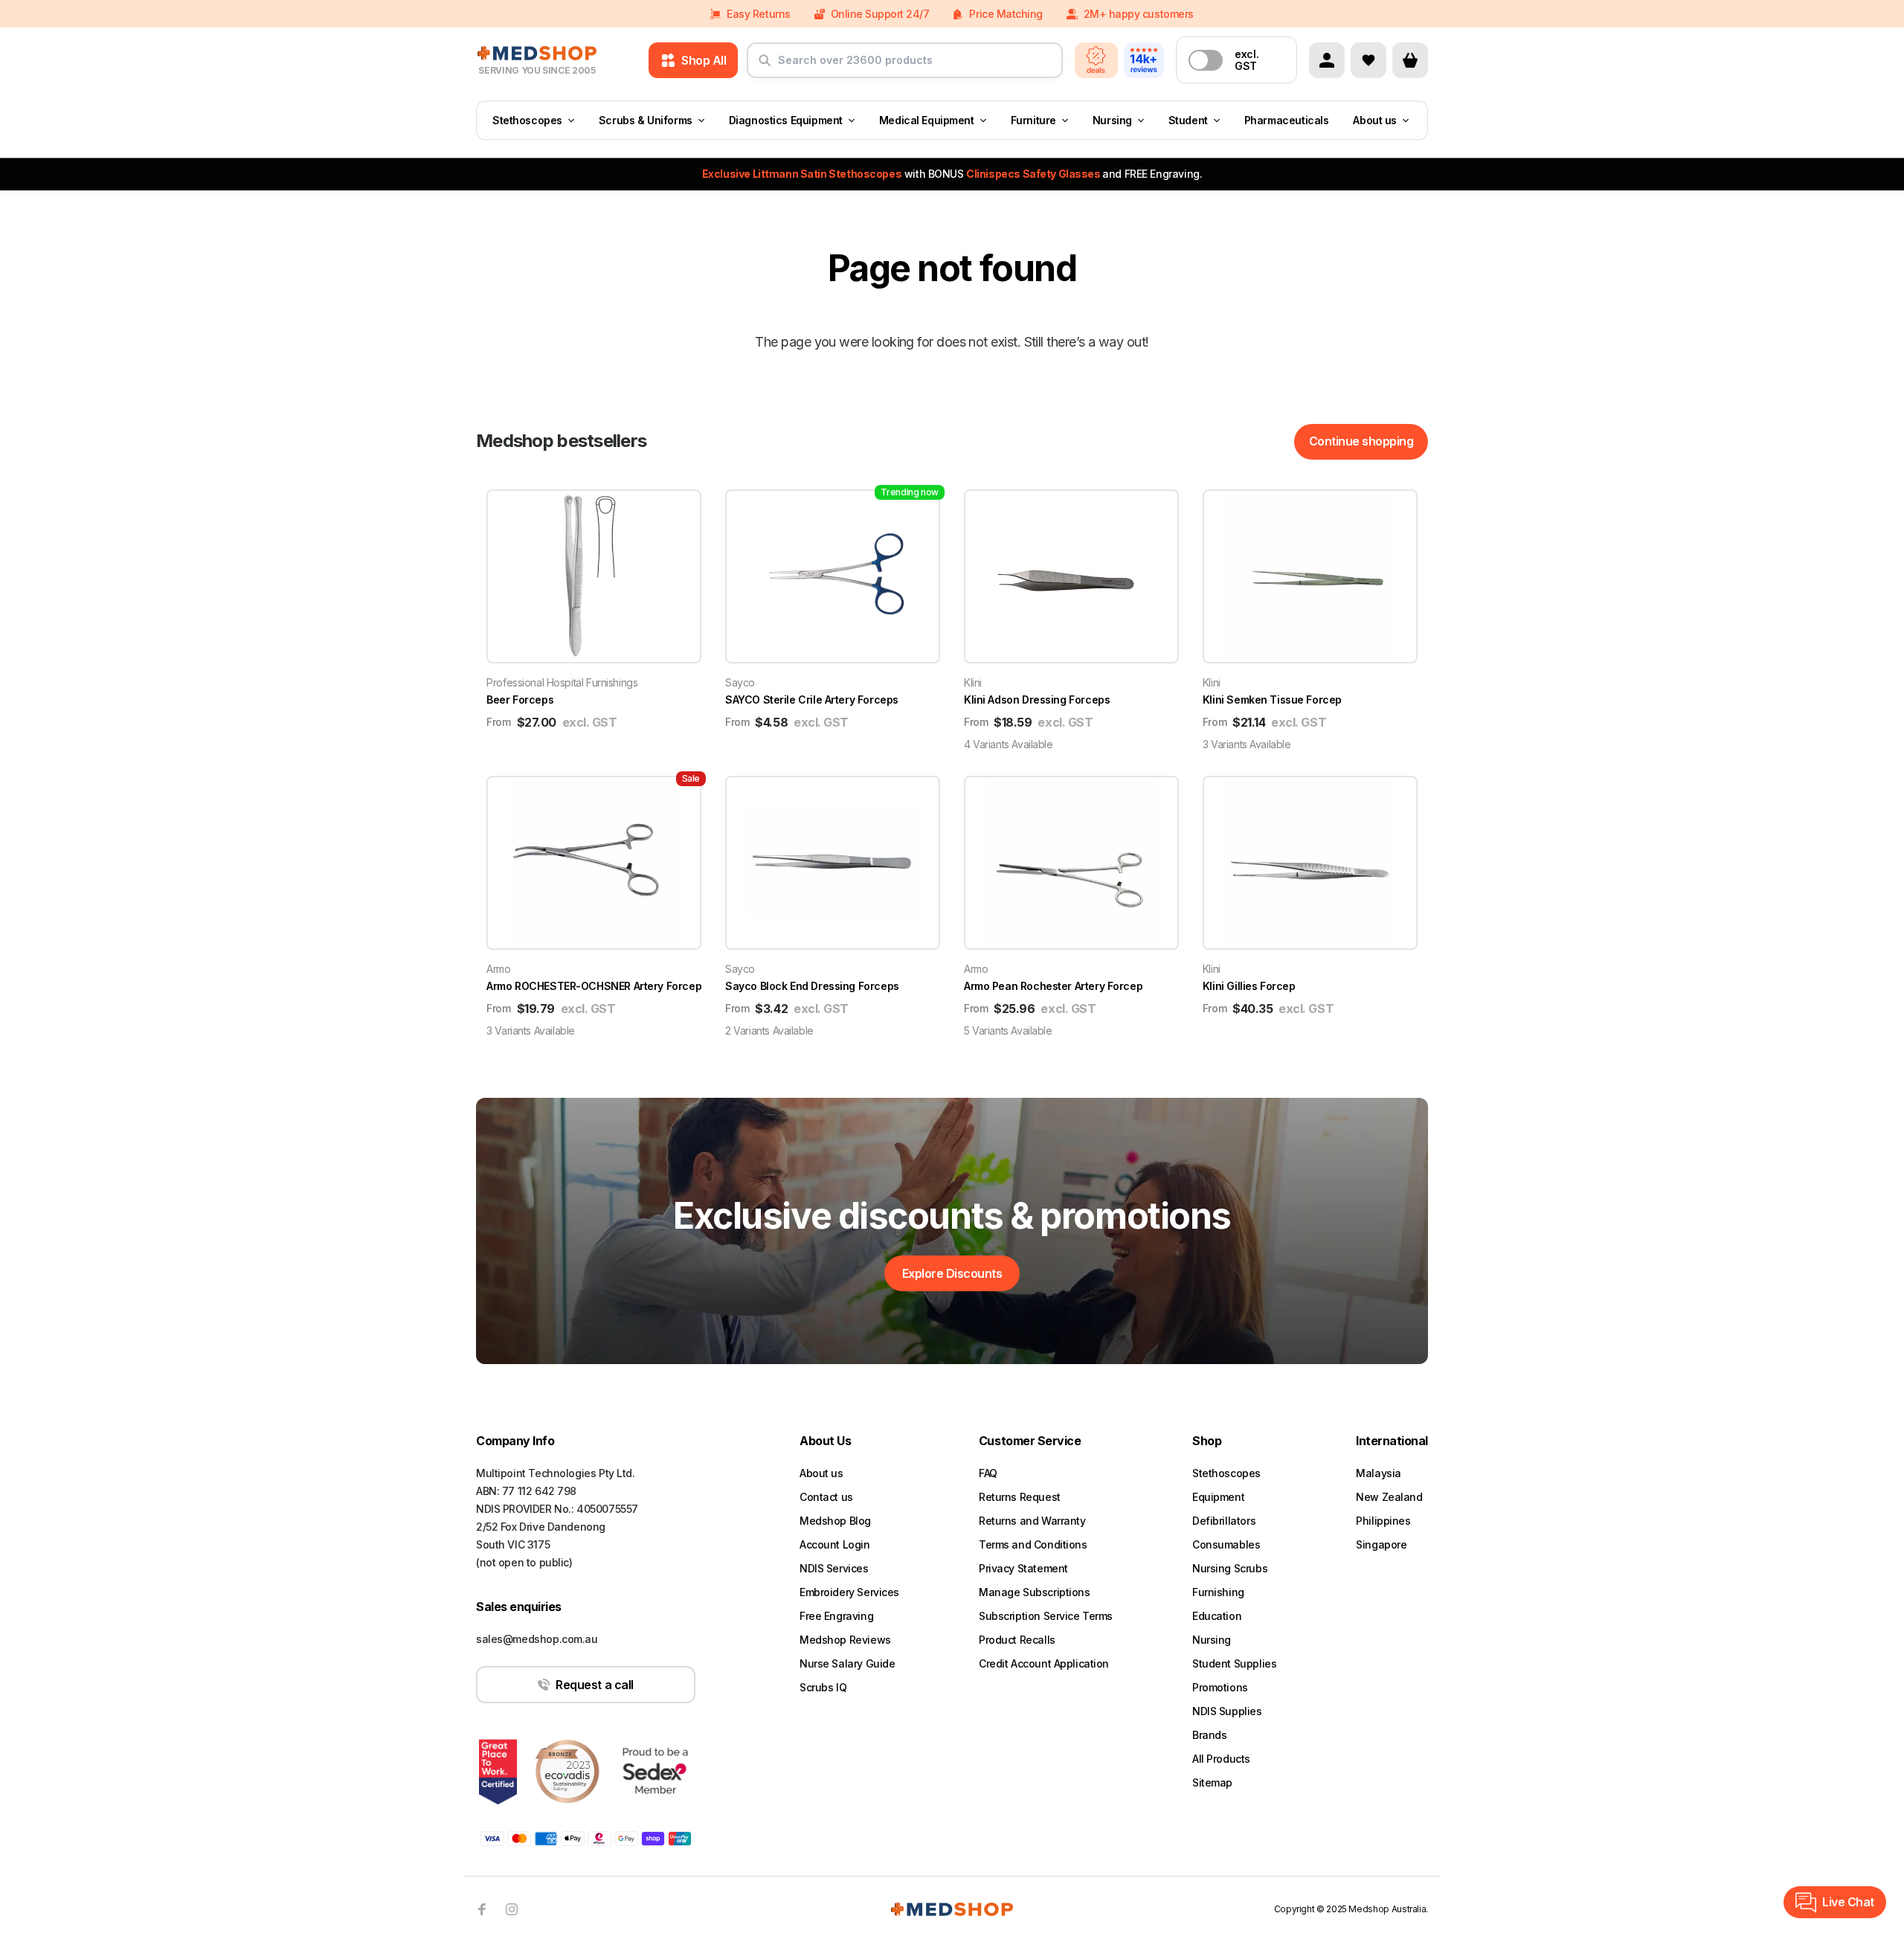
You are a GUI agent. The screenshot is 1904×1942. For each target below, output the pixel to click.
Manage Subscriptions (1035, 1592)
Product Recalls (1017, 1640)
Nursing (1112, 120)
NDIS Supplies (1227, 1711)
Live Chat (1848, 1902)
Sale (691, 778)
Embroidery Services (849, 1592)
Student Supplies (1234, 1663)
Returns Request (1020, 1497)
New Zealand (1389, 1497)
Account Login (835, 1544)
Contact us (826, 1497)
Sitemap (1212, 1782)
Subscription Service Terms (1046, 1616)
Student (1188, 120)
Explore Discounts (952, 1273)
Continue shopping (1361, 441)
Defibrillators (1224, 1521)
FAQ (988, 1473)
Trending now (910, 492)
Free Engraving (836, 1616)
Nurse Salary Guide (847, 1663)
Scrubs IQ (823, 1687)
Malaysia (1379, 1473)
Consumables (1226, 1544)
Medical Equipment (927, 120)
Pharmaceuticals (1287, 120)
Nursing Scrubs (1230, 1568)
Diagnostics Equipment (786, 120)
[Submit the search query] (765, 66)
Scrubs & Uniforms (646, 120)
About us (1375, 120)
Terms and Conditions (1033, 1544)
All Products (1221, 1759)
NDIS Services (834, 1568)
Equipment (1218, 1497)
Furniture (1033, 120)
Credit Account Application (1044, 1663)
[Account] (1327, 60)
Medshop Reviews (845, 1640)
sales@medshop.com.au (537, 1639)
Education (1217, 1616)
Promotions (1220, 1687)
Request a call (594, 1685)
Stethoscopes (527, 120)
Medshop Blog (835, 1521)
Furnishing (1218, 1592)
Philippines (1383, 1521)
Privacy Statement (1023, 1568)
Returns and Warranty (1032, 1521)
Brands (1209, 1735)
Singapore (1381, 1544)
